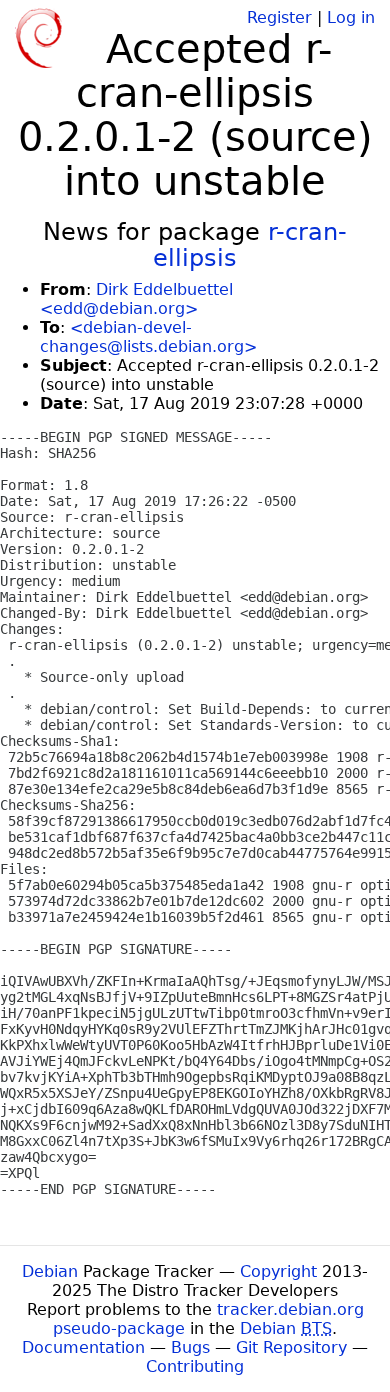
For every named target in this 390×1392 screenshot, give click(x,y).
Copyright (278, 1271)
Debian (50, 1271)
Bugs (190, 1347)
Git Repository (291, 1347)
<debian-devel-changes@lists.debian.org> (148, 337)
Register (279, 17)
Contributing (195, 1366)
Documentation (83, 1347)
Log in (351, 17)
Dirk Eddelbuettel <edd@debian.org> (136, 299)
